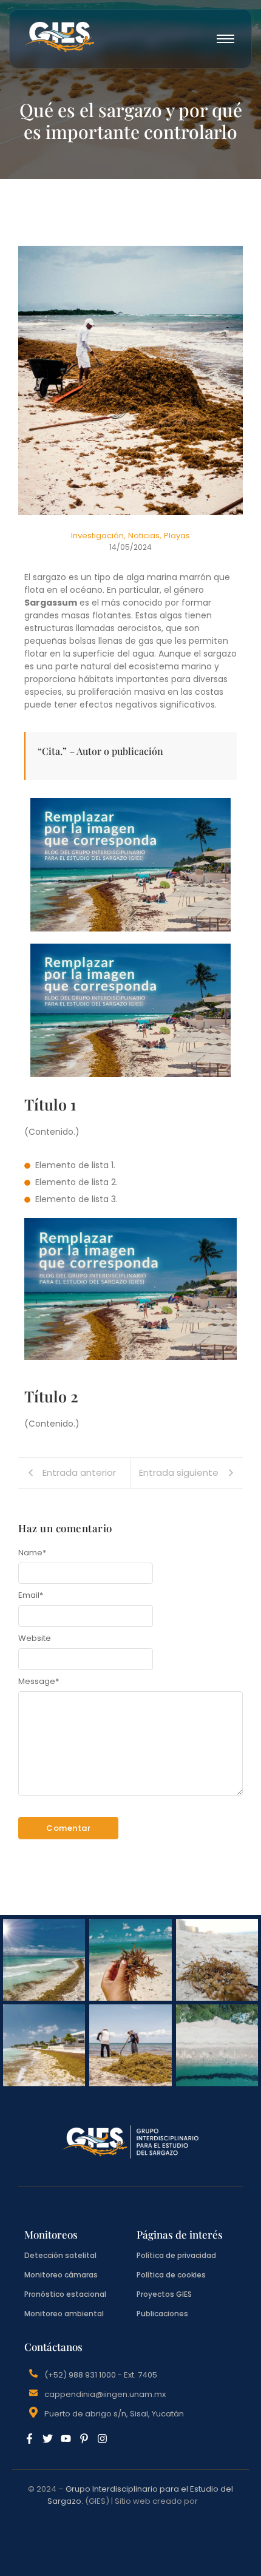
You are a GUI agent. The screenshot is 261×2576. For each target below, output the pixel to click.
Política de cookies (171, 2275)
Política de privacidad (176, 2255)
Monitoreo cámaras (61, 2275)
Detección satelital (60, 2255)
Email (31, 1595)
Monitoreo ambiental (64, 2314)
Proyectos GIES (164, 2294)
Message (39, 1681)
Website (35, 1638)
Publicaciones (162, 2314)
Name (32, 1553)
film (207, 2501)
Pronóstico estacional (65, 2294)
